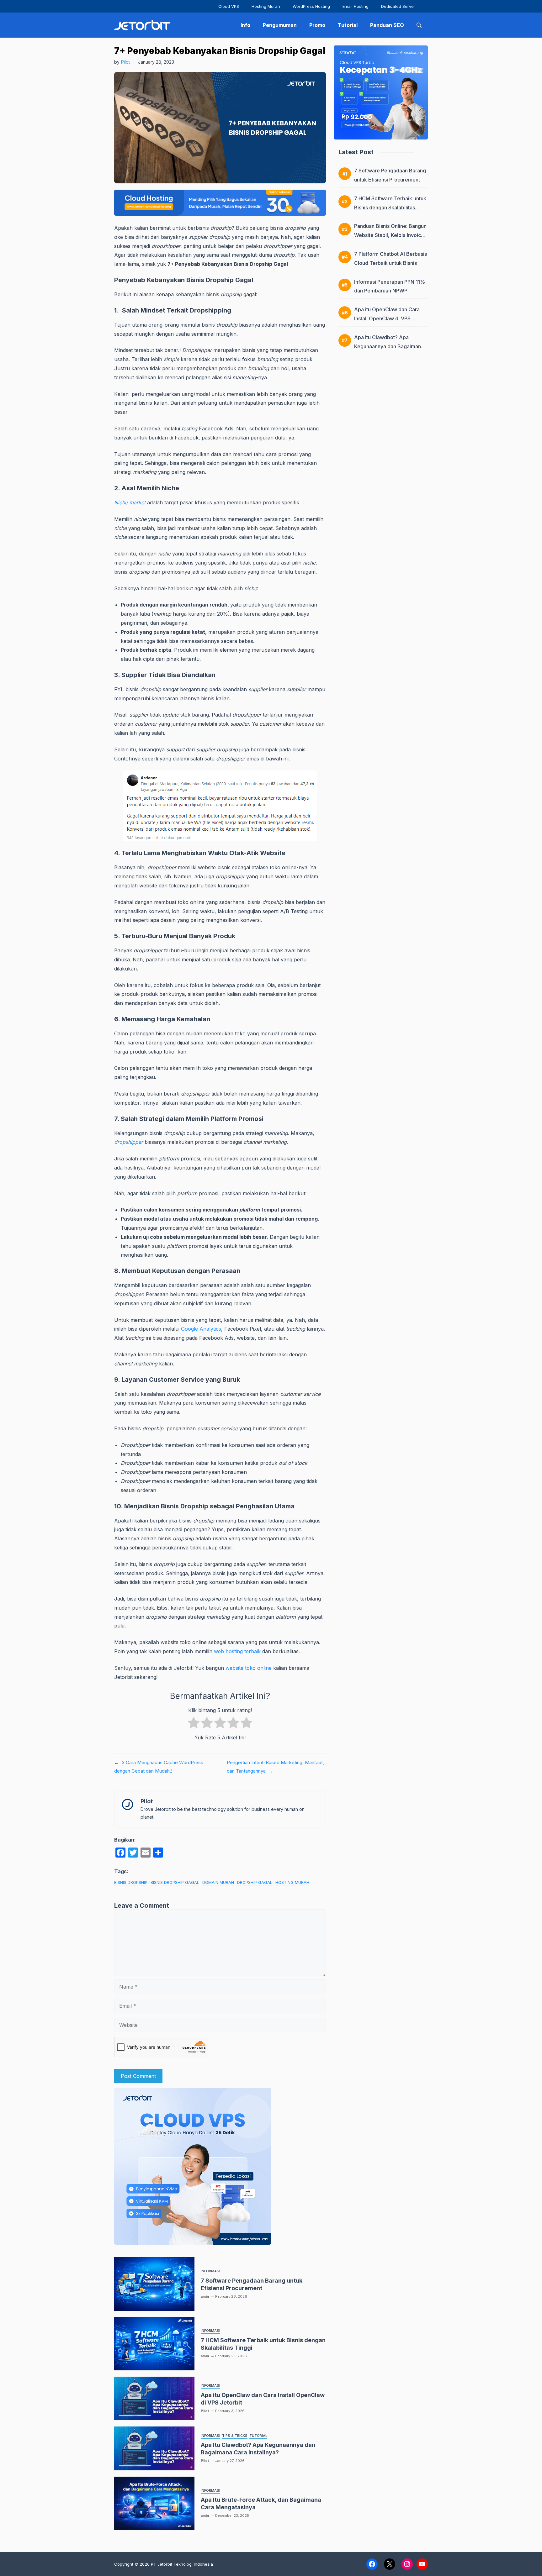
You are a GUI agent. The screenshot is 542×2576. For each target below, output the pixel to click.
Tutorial (348, 25)
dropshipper (129, 1142)
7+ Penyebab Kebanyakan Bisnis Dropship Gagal (220, 51)
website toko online (249, 1668)
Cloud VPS (229, 6)
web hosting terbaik (237, 1651)
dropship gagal (255, 1882)
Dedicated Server (398, 6)
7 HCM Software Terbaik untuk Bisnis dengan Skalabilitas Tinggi (390, 208)
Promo (317, 25)
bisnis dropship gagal (175, 1882)
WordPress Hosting (311, 6)
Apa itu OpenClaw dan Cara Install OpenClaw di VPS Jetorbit (387, 318)
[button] (419, 25)
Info (245, 25)
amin (205, 2296)
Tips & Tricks (235, 2436)
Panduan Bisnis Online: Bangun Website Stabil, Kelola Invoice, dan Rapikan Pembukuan (390, 235)
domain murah (218, 1882)
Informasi (210, 2271)
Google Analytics (201, 1329)
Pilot (125, 62)
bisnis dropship (131, 1882)
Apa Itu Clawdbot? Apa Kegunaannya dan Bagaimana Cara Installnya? (389, 346)
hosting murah (292, 1882)
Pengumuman (280, 25)
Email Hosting (356, 6)
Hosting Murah (266, 6)
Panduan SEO (387, 25)
